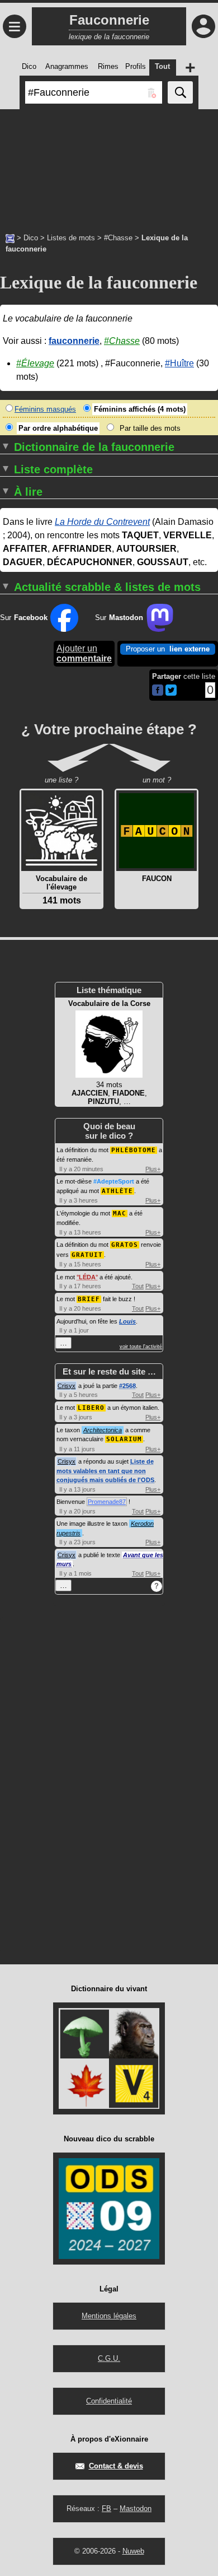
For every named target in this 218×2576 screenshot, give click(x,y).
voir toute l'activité (141, 1347)
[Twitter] (171, 693)
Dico (31, 238)
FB (106, 2509)
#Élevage (35, 363)
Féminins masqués (45, 409)
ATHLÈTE (117, 1191)
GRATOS (125, 1245)
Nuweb (133, 2551)
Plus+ (153, 1169)
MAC (120, 1214)
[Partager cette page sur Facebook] (158, 691)
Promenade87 (107, 1502)
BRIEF (89, 1299)
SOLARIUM (124, 1439)
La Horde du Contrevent (102, 522)
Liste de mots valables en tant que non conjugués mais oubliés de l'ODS (105, 1471)
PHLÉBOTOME (134, 1150)
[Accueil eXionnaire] (10, 237)
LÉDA (87, 1277)
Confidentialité (109, 2401)
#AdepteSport (114, 1181)
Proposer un (168, 649)
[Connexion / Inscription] (203, 26)
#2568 (127, 1386)
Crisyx (67, 1386)
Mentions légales (109, 2316)
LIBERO (91, 1408)
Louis (127, 1321)
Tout (138, 1286)
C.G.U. (109, 2358)
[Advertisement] (109, 165)
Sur (24, 618)
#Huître (179, 363)
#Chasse (118, 238)
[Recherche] (180, 92)
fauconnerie (74, 341)
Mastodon (136, 2509)
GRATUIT (87, 1255)
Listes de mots (71, 238)
